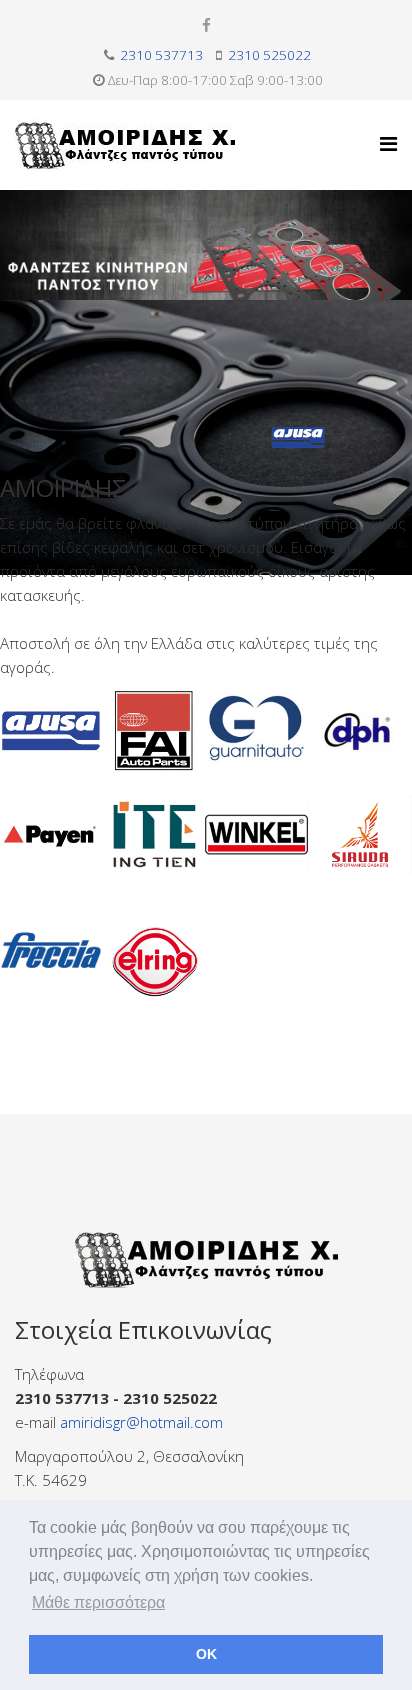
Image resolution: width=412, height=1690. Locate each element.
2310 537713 (161, 55)
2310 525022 (269, 55)
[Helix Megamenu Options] (388, 143)
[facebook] (206, 25)
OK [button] (206, 1654)
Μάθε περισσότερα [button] (98, 1602)
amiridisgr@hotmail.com (141, 1422)
